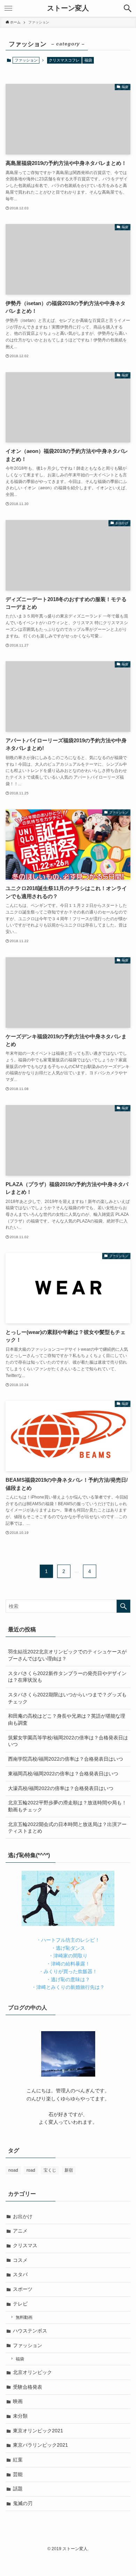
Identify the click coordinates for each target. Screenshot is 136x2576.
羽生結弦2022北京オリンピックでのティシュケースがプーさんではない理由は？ (67, 1655)
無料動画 (24, 2317)
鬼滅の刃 (23, 2503)
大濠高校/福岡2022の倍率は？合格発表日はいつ (61, 1788)
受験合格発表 (28, 2387)
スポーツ (23, 2289)
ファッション (28, 2345)
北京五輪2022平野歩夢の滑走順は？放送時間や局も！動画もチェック (67, 1806)
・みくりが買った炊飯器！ (68, 1971)
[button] (128, 8)
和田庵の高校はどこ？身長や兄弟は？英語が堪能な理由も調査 (67, 1719)
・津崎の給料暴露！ (68, 1964)
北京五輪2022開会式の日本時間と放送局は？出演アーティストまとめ (67, 1828)
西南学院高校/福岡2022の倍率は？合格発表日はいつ (66, 1759)
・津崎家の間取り (68, 1956)
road (31, 2170)
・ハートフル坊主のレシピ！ (68, 1940)
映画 (18, 2401)
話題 (18, 2489)
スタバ (20, 2274)
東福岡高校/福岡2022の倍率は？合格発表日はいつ (63, 1774)
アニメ (20, 2231)
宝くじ (50, 2170)
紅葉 (18, 2460)
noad (13, 2170)
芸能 (18, 2474)
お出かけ (23, 2216)
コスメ (20, 2260)
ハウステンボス (30, 2331)
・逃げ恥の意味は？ (68, 1979)
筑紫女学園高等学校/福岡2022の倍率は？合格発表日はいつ (68, 1741)
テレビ (20, 2304)
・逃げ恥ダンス (68, 1948)
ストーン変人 (68, 8)
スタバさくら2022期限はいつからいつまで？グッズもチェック (67, 1698)
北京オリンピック (32, 2372)
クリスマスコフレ (64, 60)
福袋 (88, 60)
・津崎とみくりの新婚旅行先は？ (68, 1987)
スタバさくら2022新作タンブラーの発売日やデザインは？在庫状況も (67, 1677)
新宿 (69, 2170)
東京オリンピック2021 (38, 2431)
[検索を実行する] (123, 1606)
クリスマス (25, 2245)
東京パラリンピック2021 (40, 2445)
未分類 (20, 2416)
